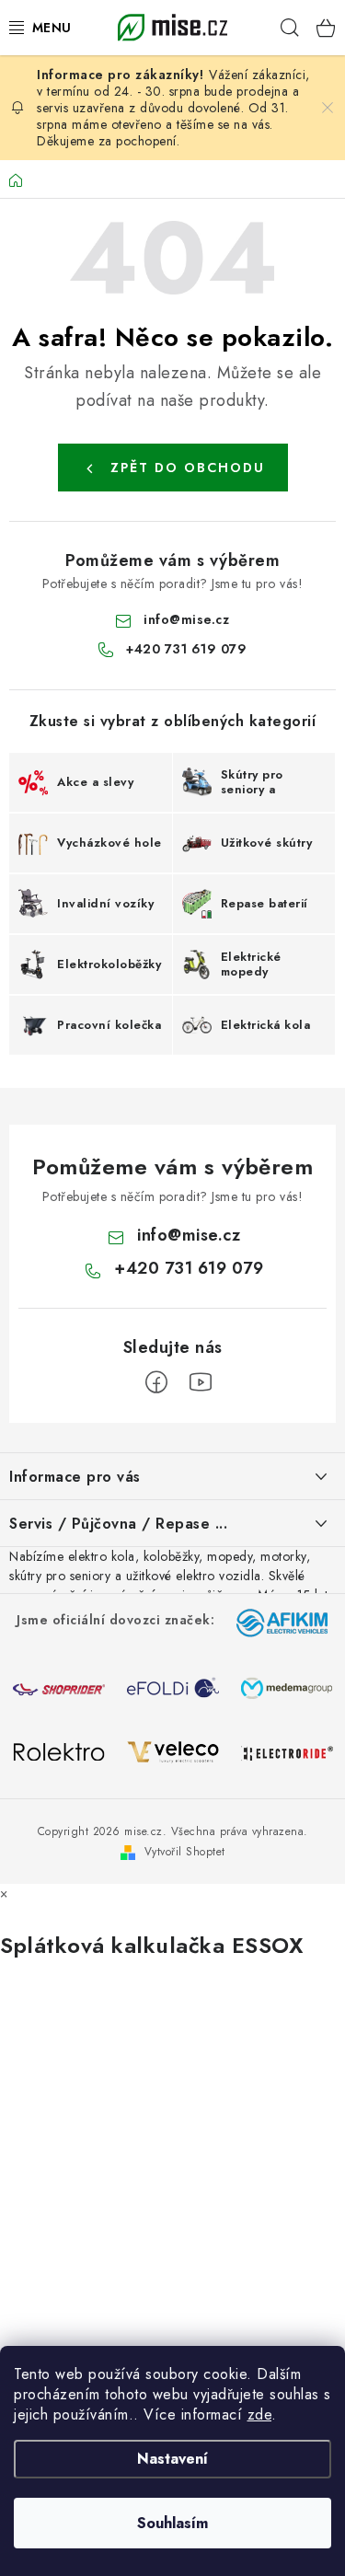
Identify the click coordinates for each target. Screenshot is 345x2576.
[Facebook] (156, 1382)
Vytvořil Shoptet (185, 1852)
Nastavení (172, 2459)
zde (260, 2414)
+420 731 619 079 (186, 649)
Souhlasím (172, 2523)
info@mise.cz (186, 619)
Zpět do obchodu (188, 468)
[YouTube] (201, 1382)
